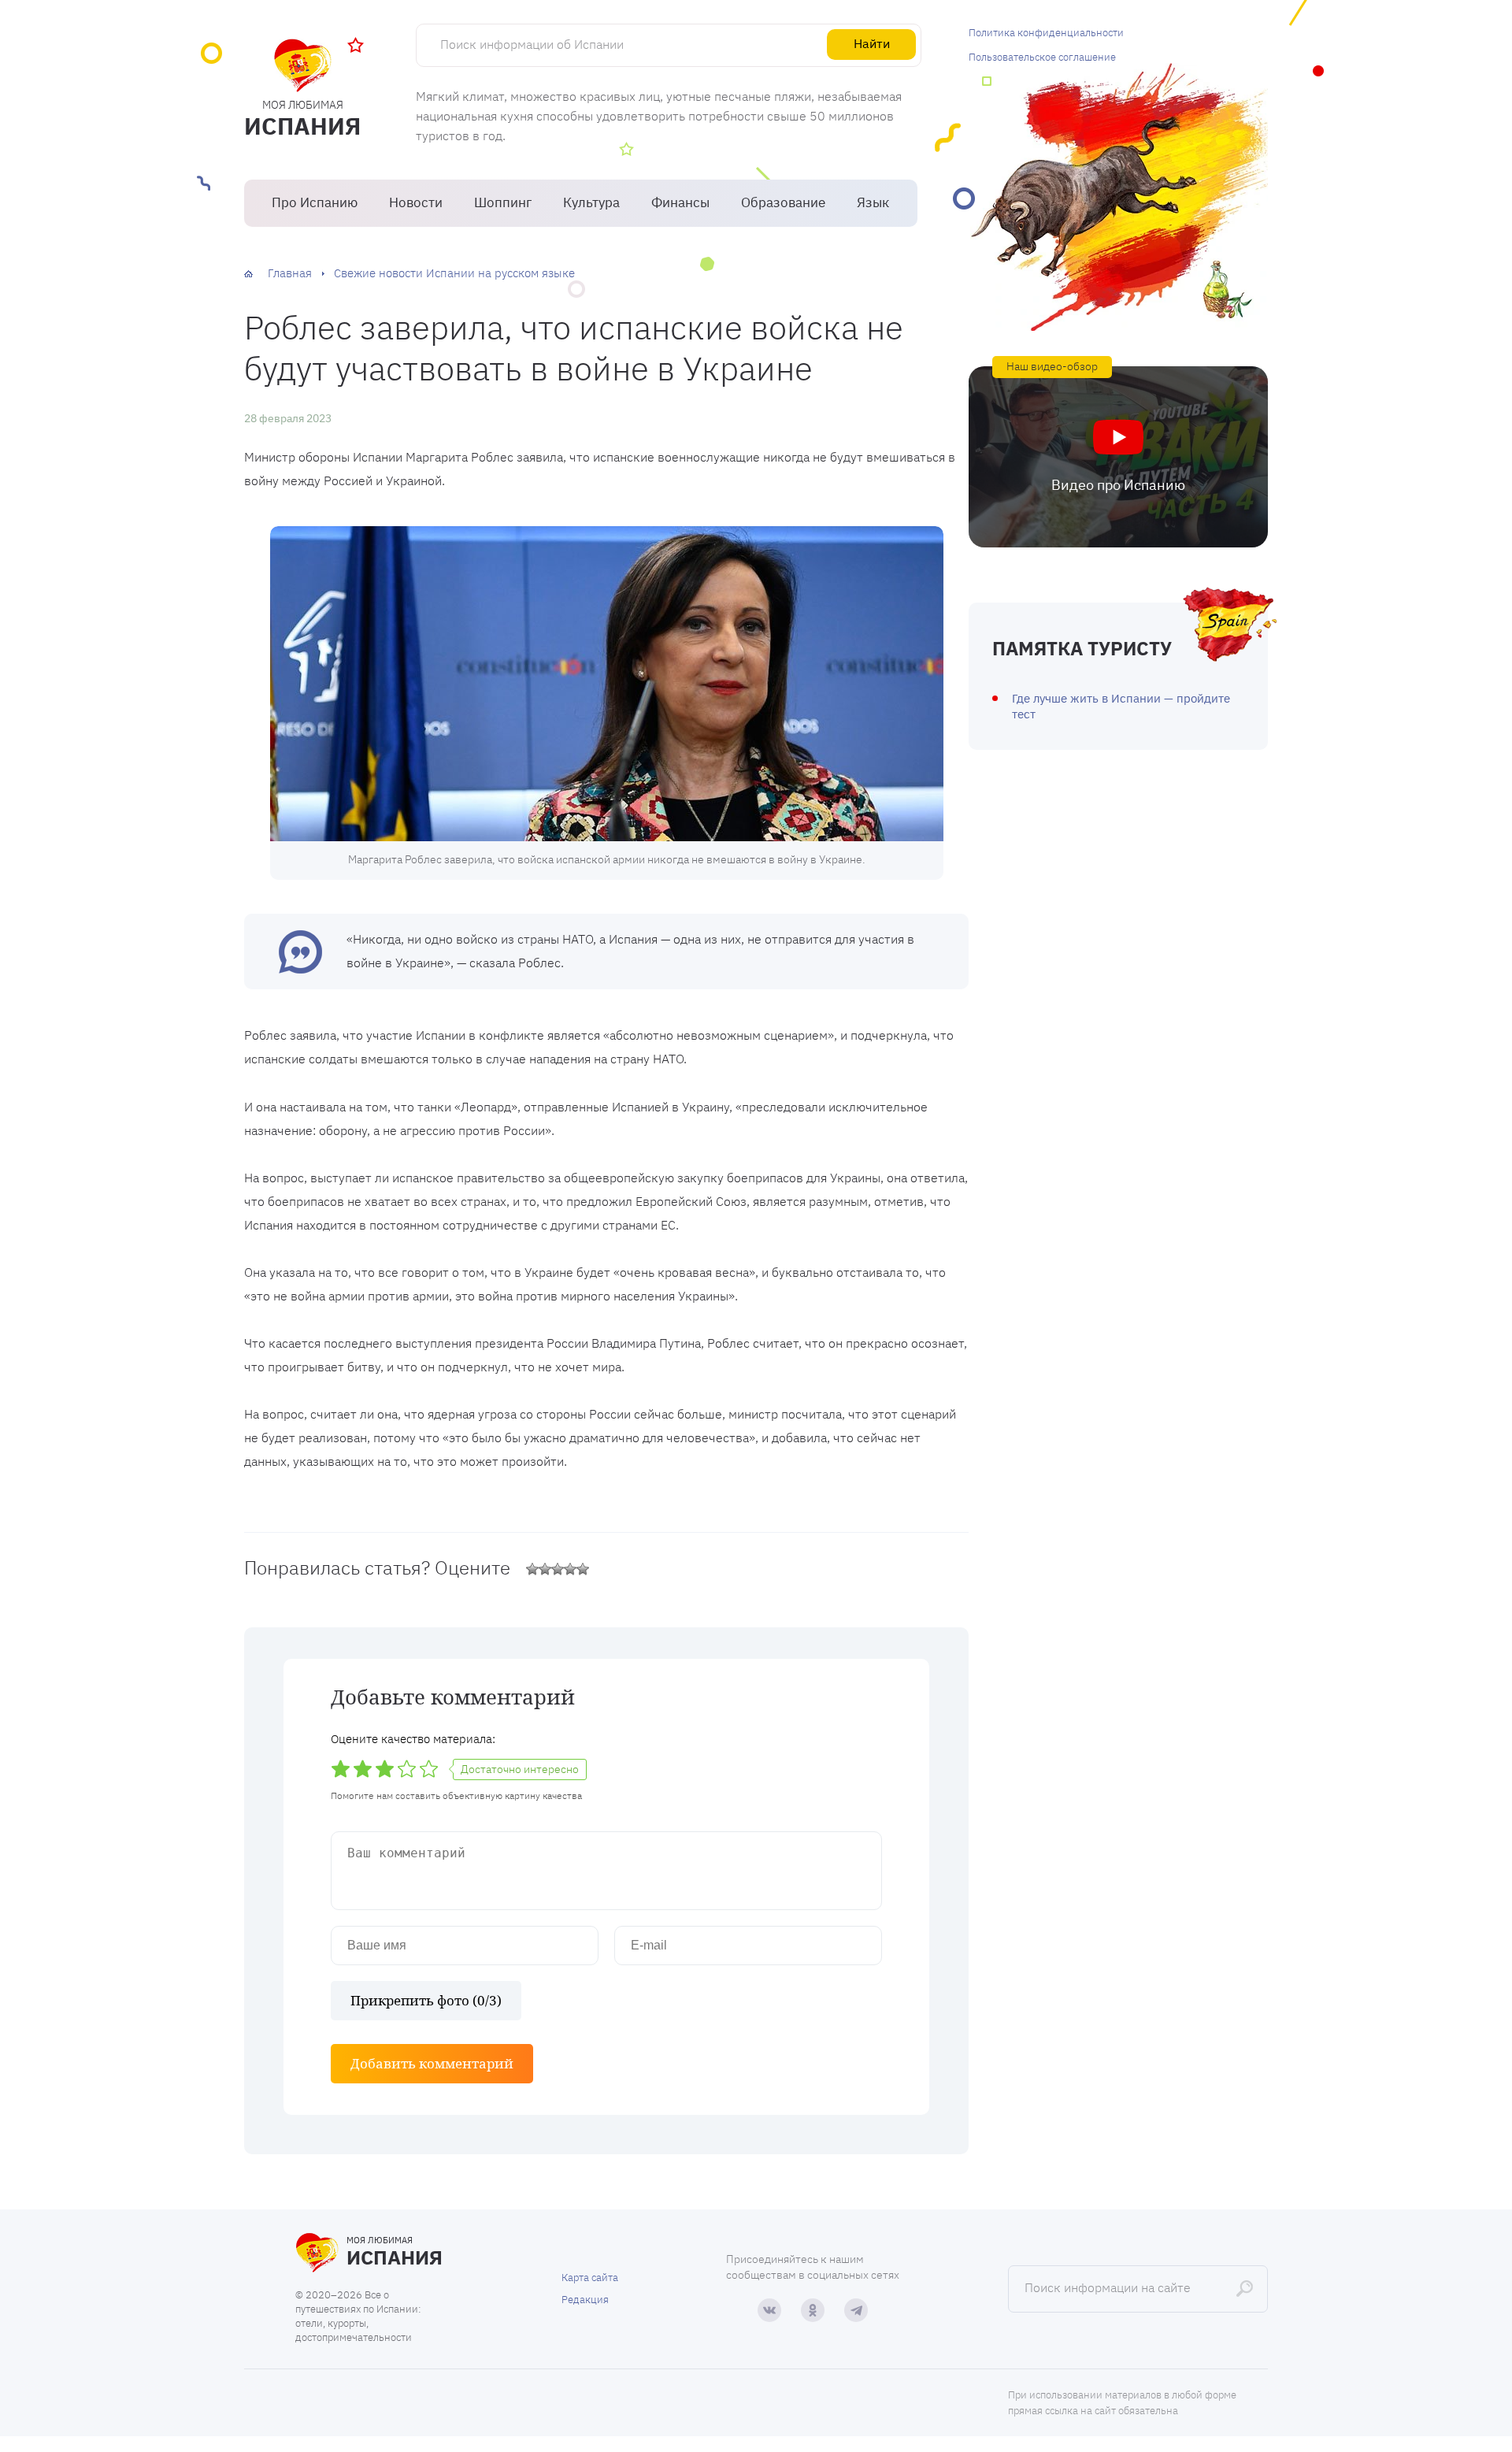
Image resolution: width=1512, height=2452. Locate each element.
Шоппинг (503, 202)
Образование (783, 202)
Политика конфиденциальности (1046, 33)
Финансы (680, 202)
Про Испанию (315, 202)
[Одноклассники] (813, 2310)
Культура (591, 202)
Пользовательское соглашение (1042, 57)
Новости (416, 202)
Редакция (585, 2300)
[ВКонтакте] (769, 2310)
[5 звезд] (583, 1569)
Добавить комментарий (432, 2063)
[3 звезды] (558, 1569)
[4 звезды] (570, 1569)
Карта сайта (590, 2278)
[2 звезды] (545, 1569)
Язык (873, 202)
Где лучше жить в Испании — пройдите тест (1121, 706)
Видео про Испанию (1118, 485)
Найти (872, 43)
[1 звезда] (532, 1569)
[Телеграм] (856, 2310)
